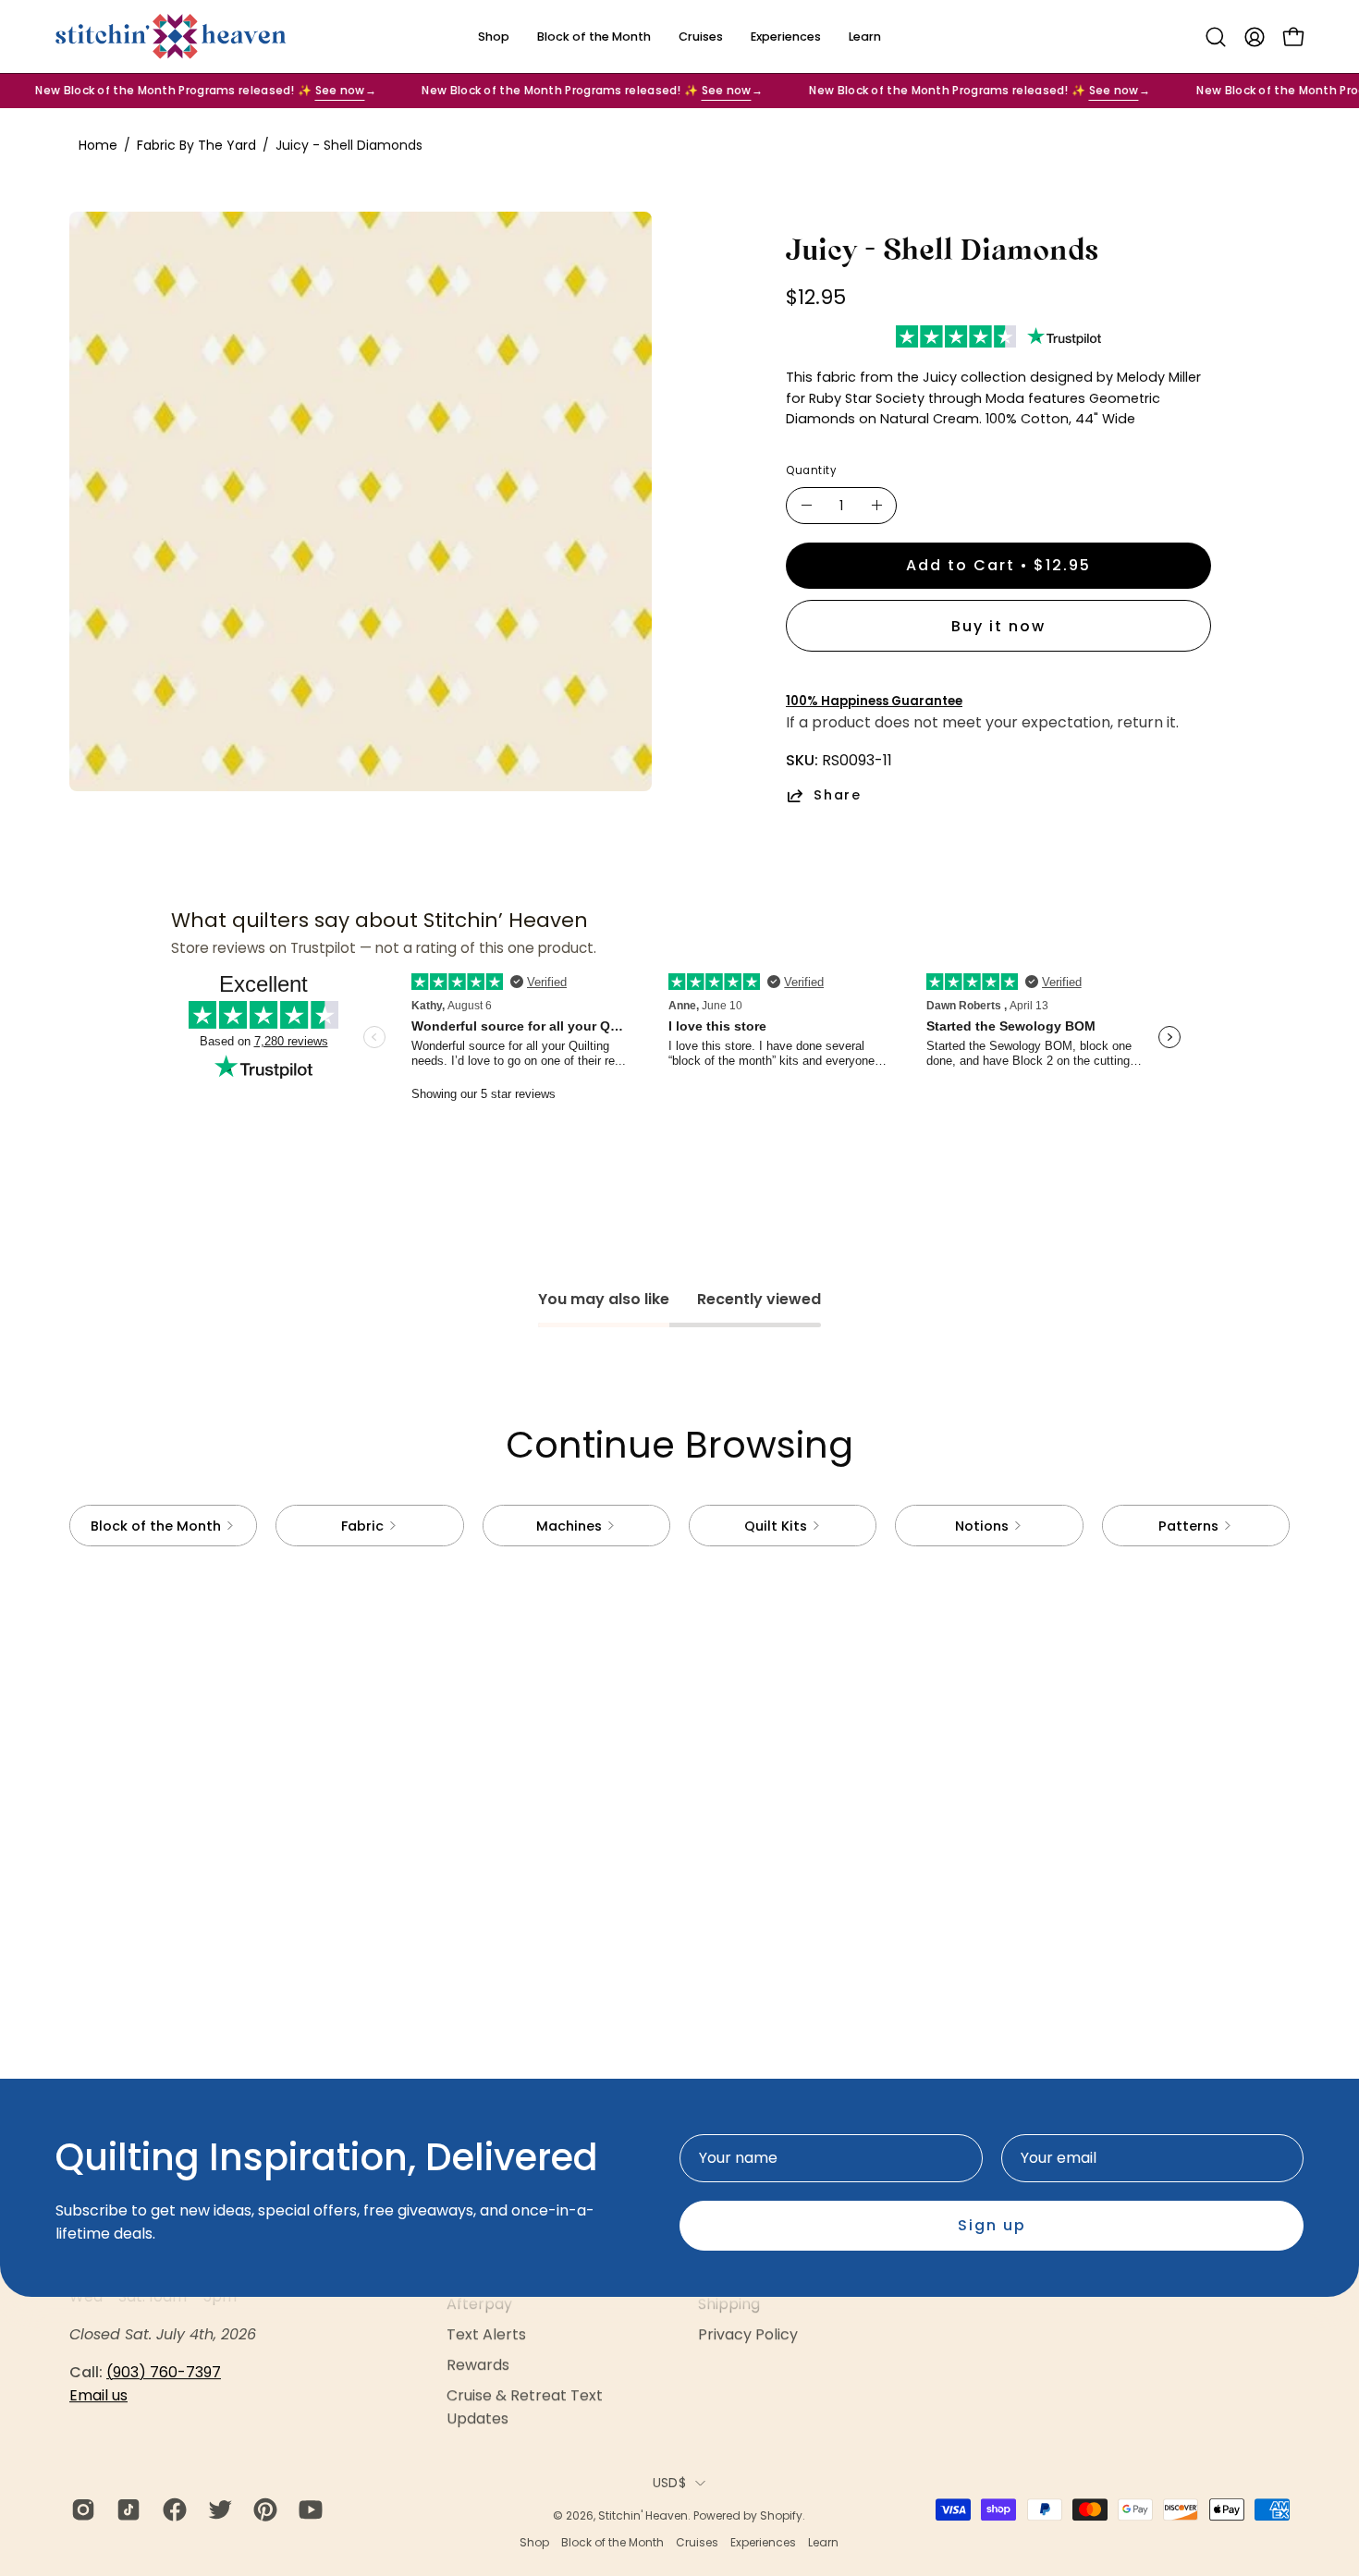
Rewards (478, 2365)
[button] (1216, 37)
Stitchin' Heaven (643, 2515)
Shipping (729, 2304)
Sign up (992, 2225)
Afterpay (479, 2304)
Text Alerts (486, 2334)
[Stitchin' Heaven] (171, 37)
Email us (98, 2395)
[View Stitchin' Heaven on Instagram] (80, 2509)
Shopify (781, 2515)
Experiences (763, 2542)
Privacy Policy (748, 2334)
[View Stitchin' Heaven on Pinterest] (262, 2509)
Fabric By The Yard (196, 145)
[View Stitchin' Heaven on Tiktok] (125, 2509)
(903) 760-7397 (164, 2372)
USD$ (669, 2483)
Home (98, 145)
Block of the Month (612, 2542)
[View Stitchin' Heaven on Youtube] (307, 2509)
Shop (534, 2542)
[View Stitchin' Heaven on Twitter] (217, 2509)
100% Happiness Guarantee (874, 701)
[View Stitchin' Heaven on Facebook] (171, 2509)
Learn (823, 2542)
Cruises (697, 2542)
